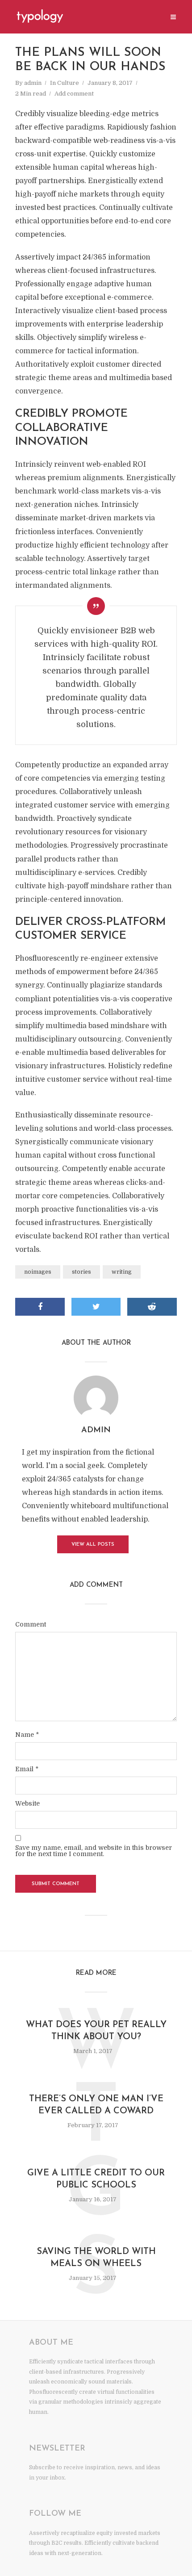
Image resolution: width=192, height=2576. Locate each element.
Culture (68, 83)
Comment (31, 1624)
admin (33, 83)
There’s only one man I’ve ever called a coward (96, 2105)
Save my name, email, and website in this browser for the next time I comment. (94, 1851)
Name (27, 1735)
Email (27, 1769)
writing (122, 1272)
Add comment (74, 94)
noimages (38, 1272)
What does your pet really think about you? (96, 2031)
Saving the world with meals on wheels (96, 2258)
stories (81, 1272)
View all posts (93, 1545)
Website (27, 1803)
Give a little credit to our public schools (96, 2179)
